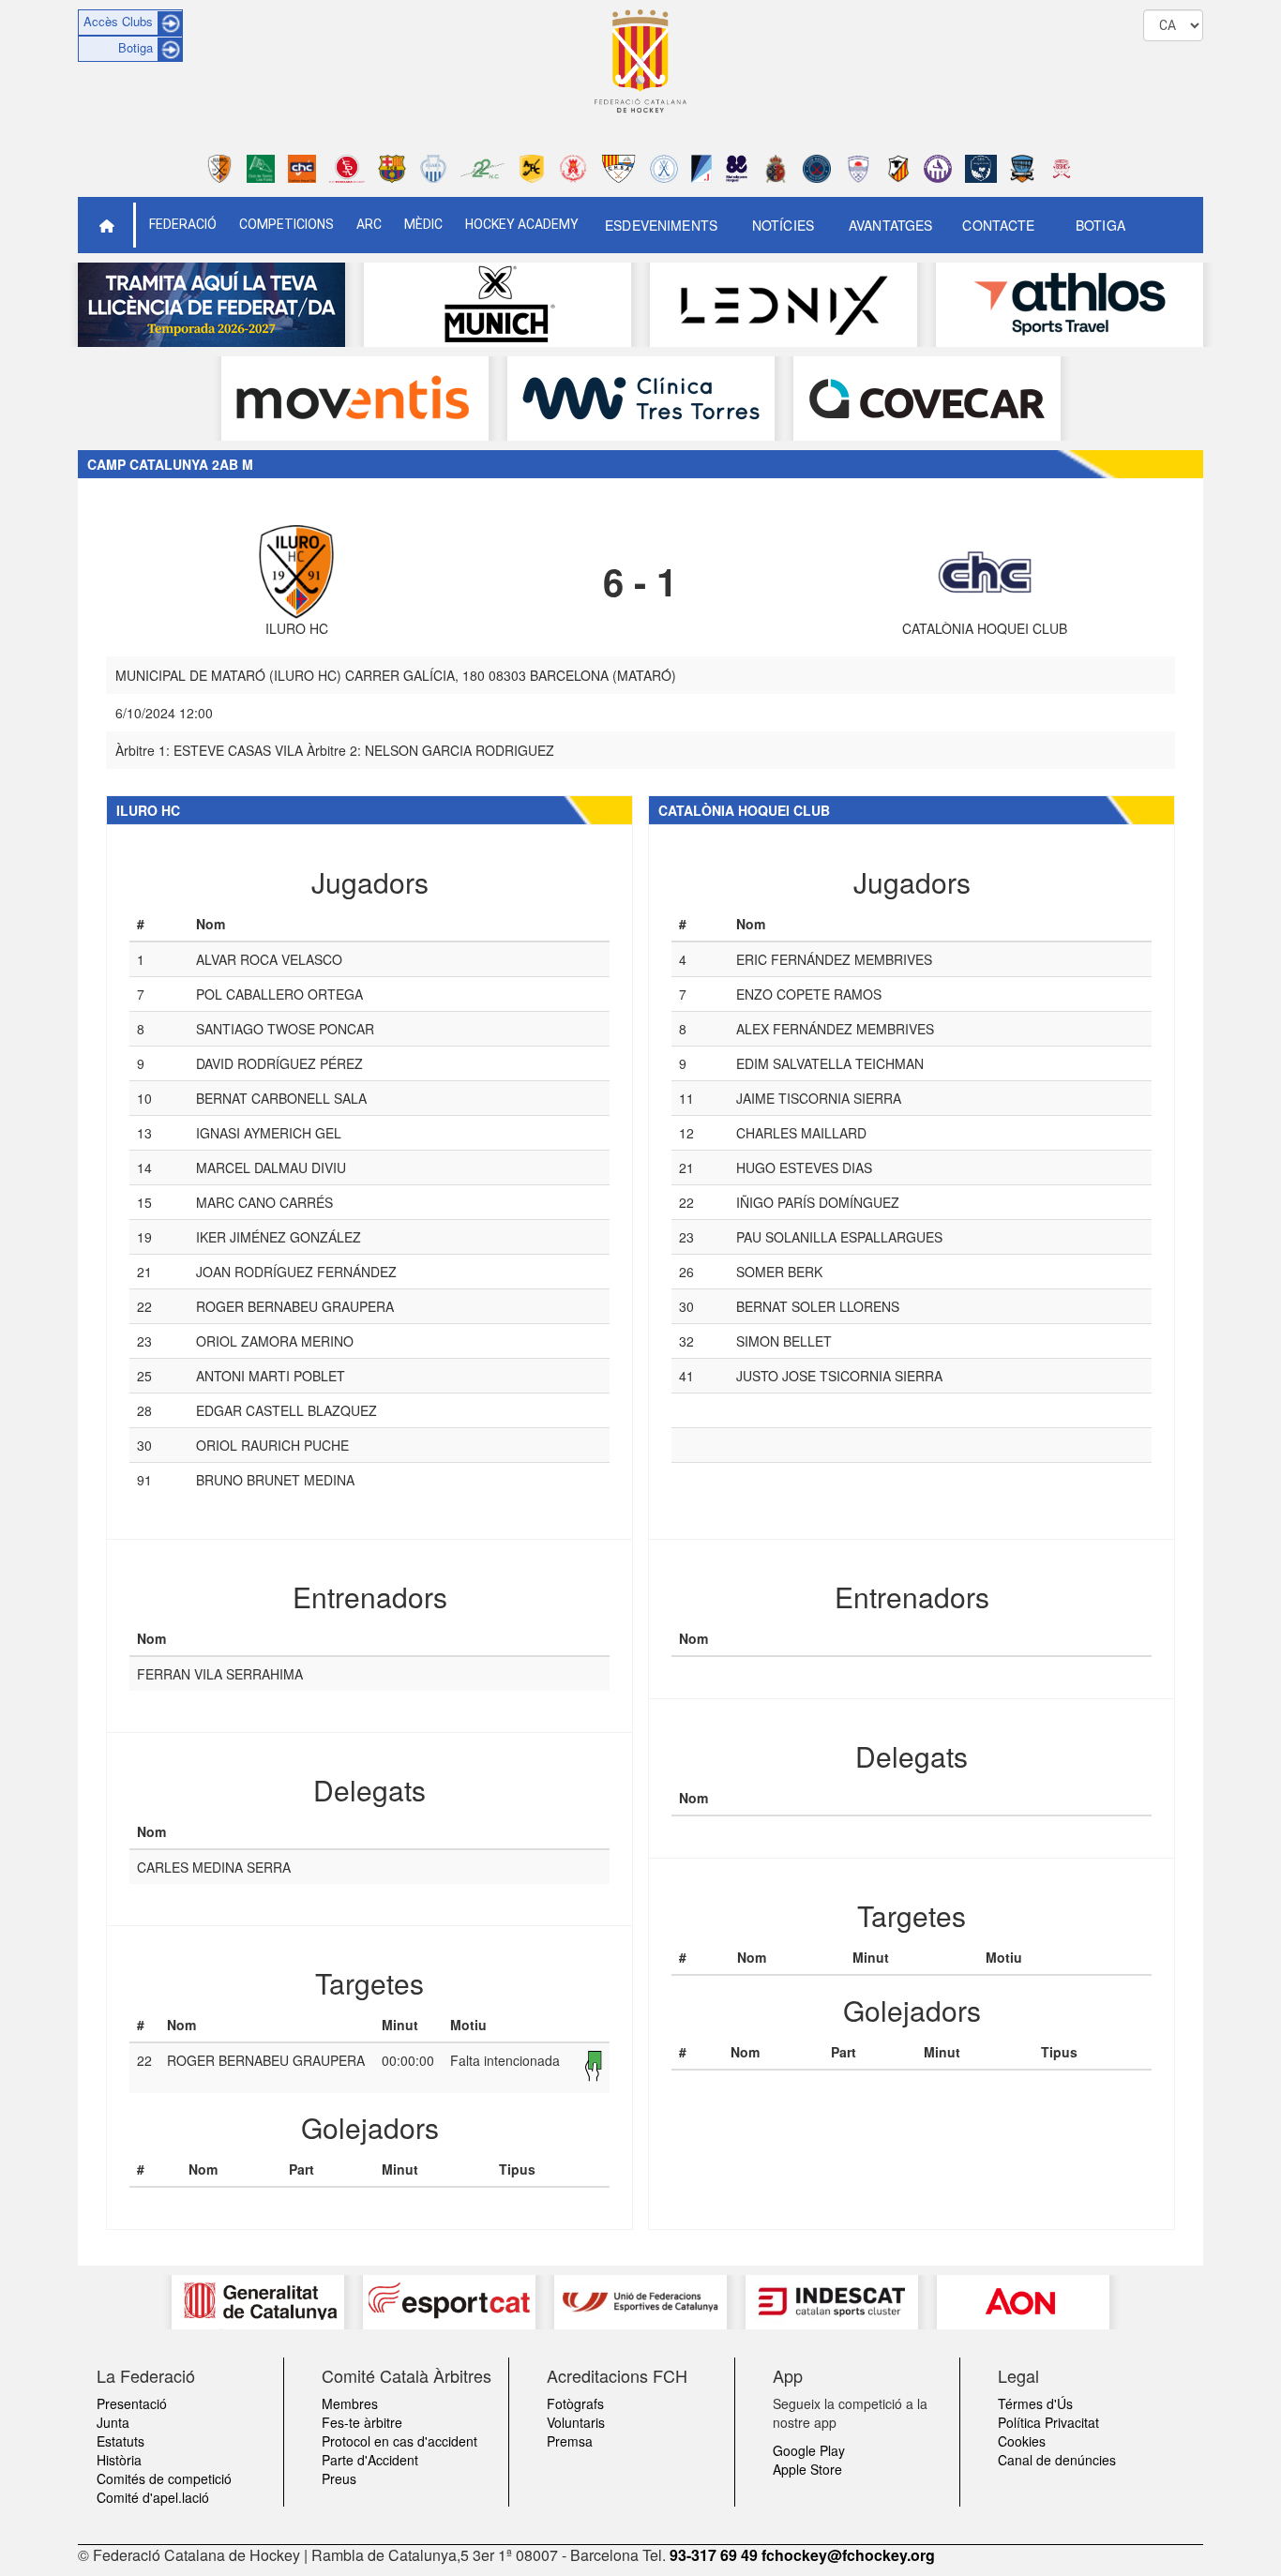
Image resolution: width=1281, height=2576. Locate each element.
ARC (369, 224)
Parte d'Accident (370, 2460)
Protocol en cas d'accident (399, 2441)
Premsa (570, 2441)
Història (119, 2460)
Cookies (1022, 2441)
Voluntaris (576, 2422)
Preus (339, 2478)
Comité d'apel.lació (153, 2497)
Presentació (132, 2403)
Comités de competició (164, 2478)
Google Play (809, 2450)
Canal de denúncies (1057, 2460)
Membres (350, 2403)
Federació (183, 224)
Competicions (286, 224)
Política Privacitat (1048, 2422)
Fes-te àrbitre (362, 2422)
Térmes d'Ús (1035, 2403)
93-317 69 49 (714, 2555)
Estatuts (121, 2441)
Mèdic (423, 224)
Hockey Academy (522, 224)
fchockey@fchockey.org (848, 2555)
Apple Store (807, 2469)
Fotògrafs (575, 2403)
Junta (113, 2422)
